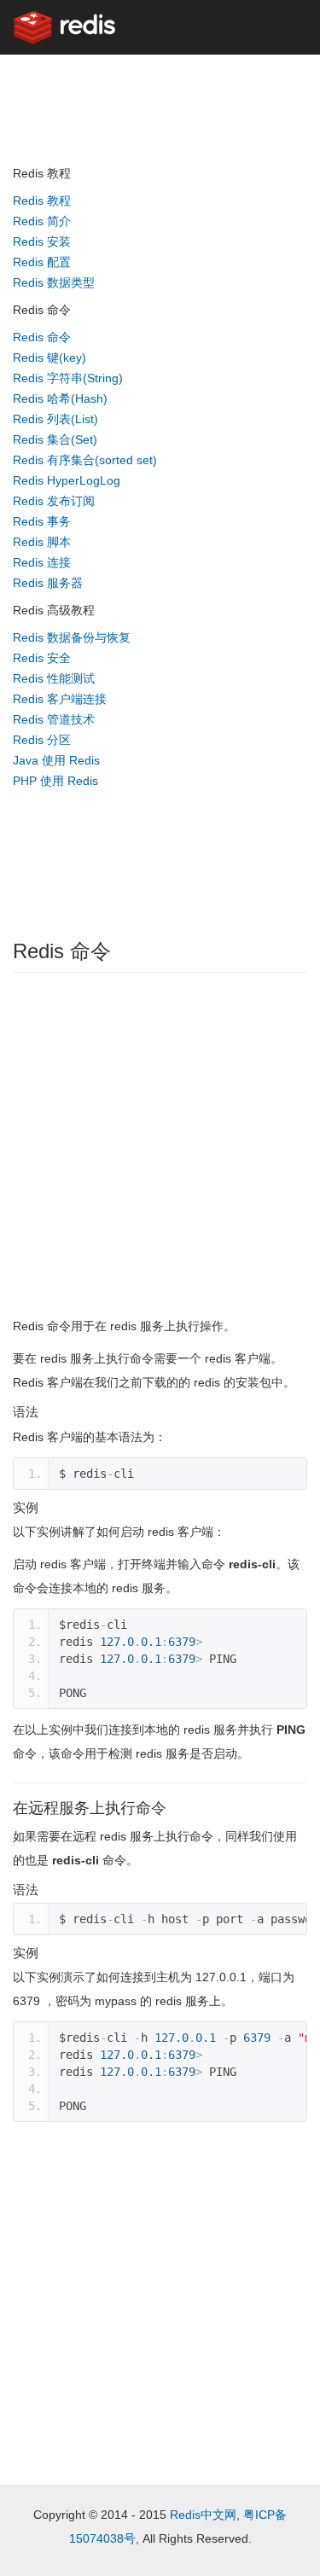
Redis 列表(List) (55, 419)
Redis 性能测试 (54, 678)
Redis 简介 (42, 221)
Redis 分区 (42, 740)
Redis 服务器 (48, 583)
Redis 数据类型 (54, 282)
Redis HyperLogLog (67, 480)
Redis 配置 (42, 262)
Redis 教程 (42, 201)
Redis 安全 (42, 658)
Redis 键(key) (49, 358)
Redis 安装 (42, 241)
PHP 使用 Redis (55, 781)
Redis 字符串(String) (68, 378)
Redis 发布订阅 (54, 501)
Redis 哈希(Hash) (60, 398)
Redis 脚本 (42, 542)
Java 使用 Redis (56, 760)
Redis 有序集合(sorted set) (85, 460)
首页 (55, 83)
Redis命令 (201, 83)
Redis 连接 (42, 562)
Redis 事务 (42, 521)
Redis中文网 (203, 2515)
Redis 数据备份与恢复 (72, 637)
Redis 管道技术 (54, 719)
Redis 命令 (42, 337)
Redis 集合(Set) (55, 439)
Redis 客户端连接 (60, 699)
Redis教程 (120, 83)
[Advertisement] (81, 853)
